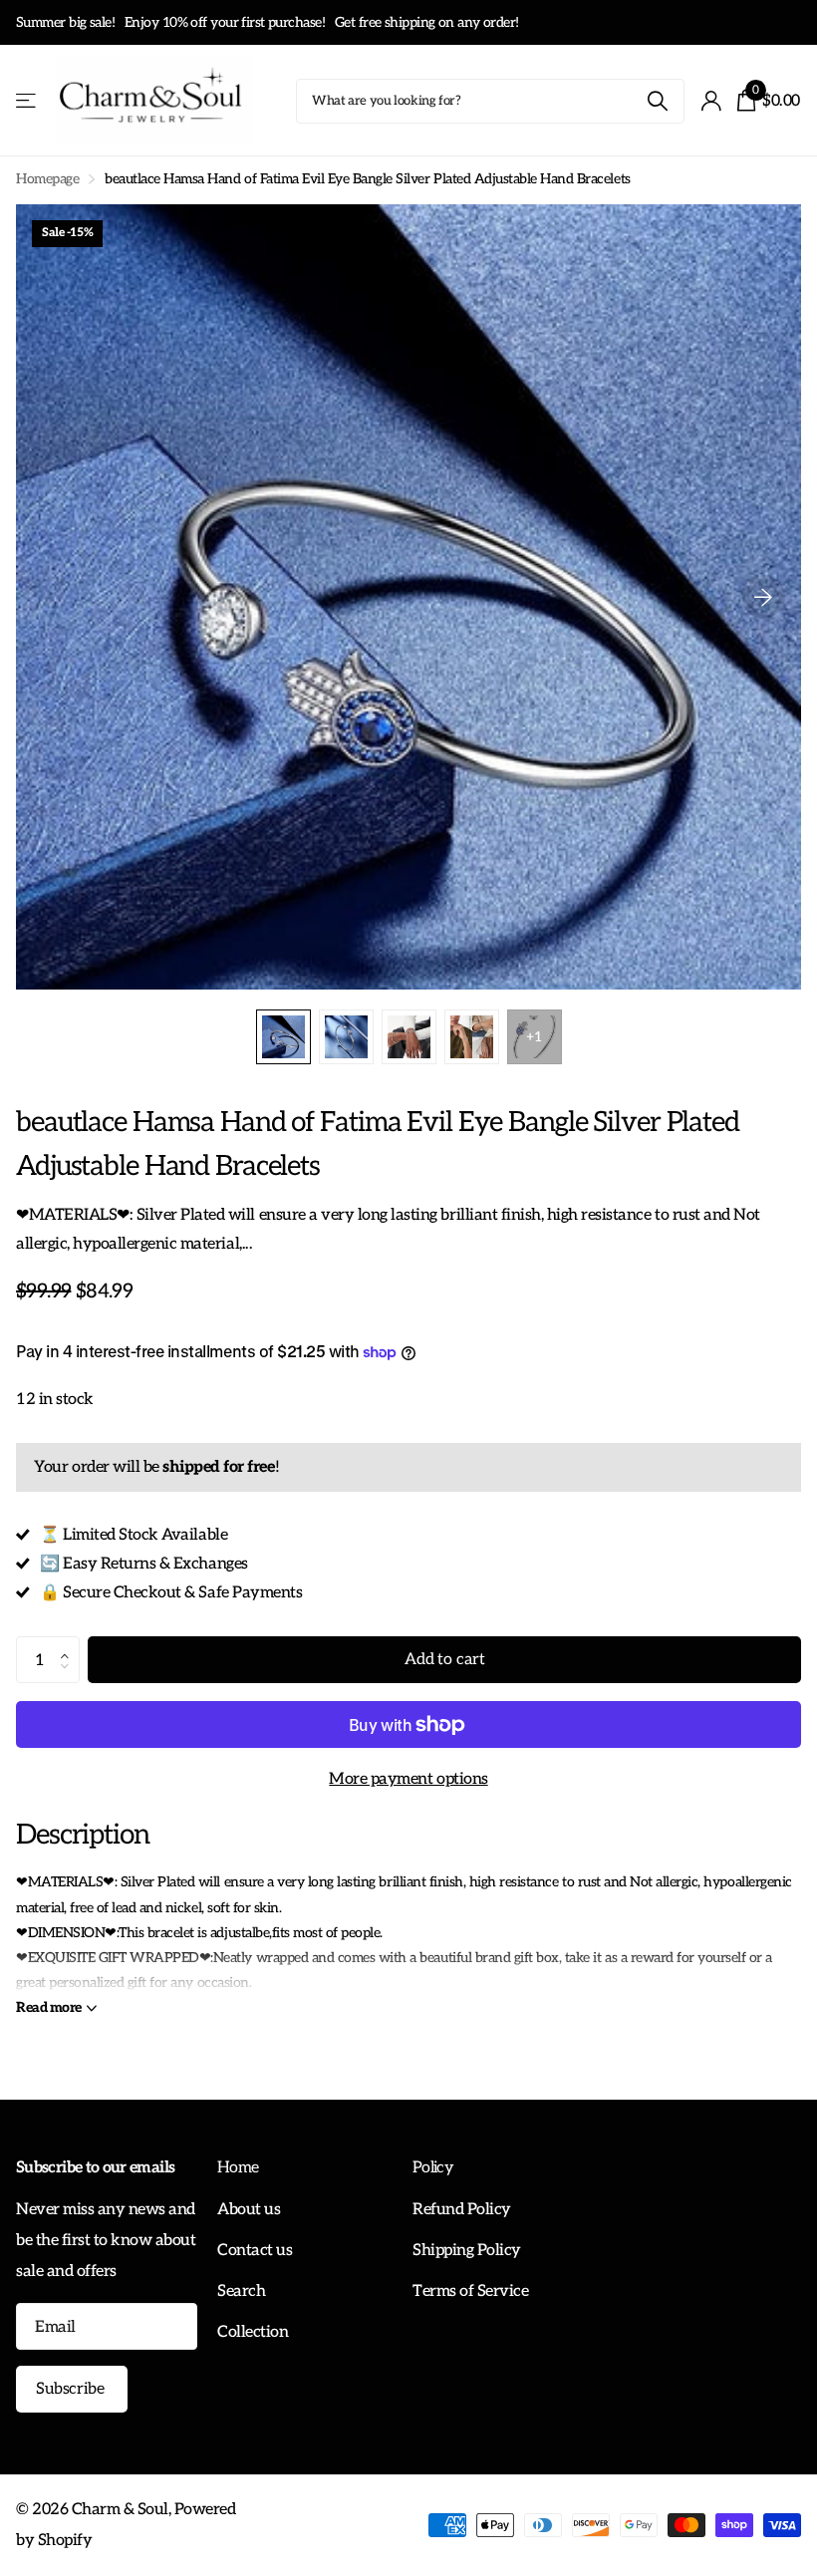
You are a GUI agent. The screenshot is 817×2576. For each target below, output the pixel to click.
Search (241, 2291)
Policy (433, 2168)
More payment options (408, 1779)
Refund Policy (462, 2209)
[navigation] (283, 1037)
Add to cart (444, 1660)
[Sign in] (711, 101)
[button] (70, 1643)
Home (238, 2168)
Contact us (255, 2250)
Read (49, 2007)
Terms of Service (470, 2291)
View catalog (27, 101)
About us (249, 2209)
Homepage (47, 179)
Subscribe (72, 2389)
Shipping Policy (467, 2250)
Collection (253, 2332)
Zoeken (657, 101)
